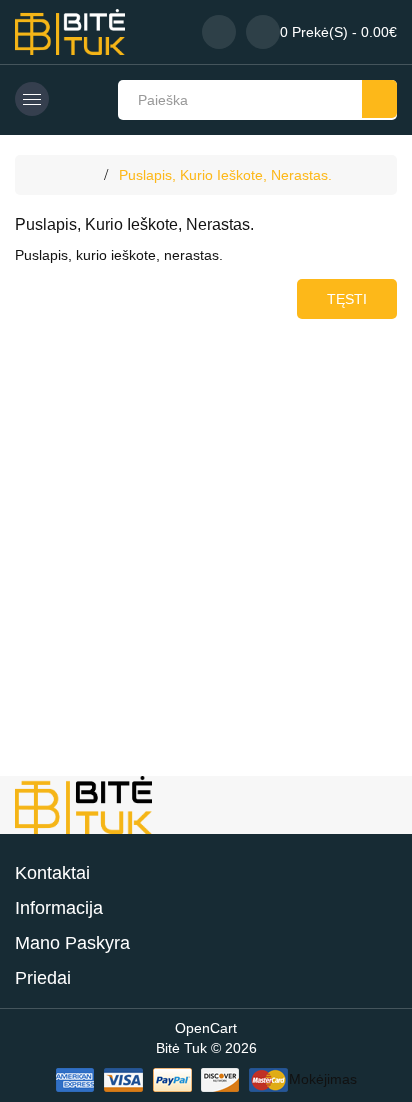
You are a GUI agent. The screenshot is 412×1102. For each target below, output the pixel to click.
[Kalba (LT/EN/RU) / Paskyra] (219, 32)
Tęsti (347, 299)
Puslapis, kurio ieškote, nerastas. (225, 175)
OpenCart (206, 1028)
